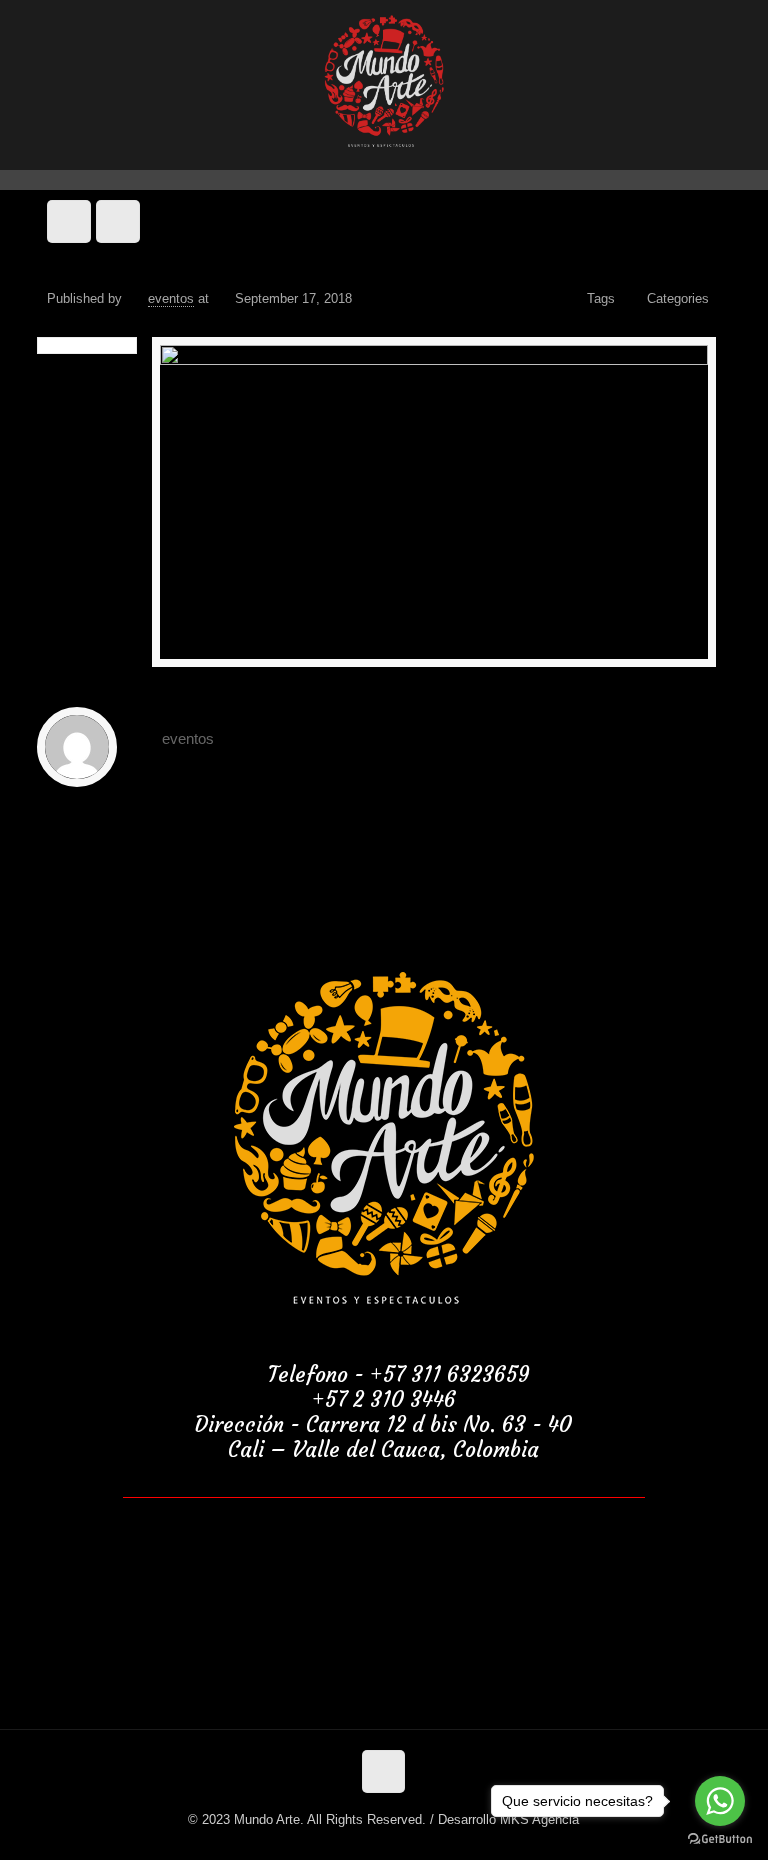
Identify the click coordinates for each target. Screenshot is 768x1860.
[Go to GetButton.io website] (720, 1839)
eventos (171, 298)
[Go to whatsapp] (720, 1801)
